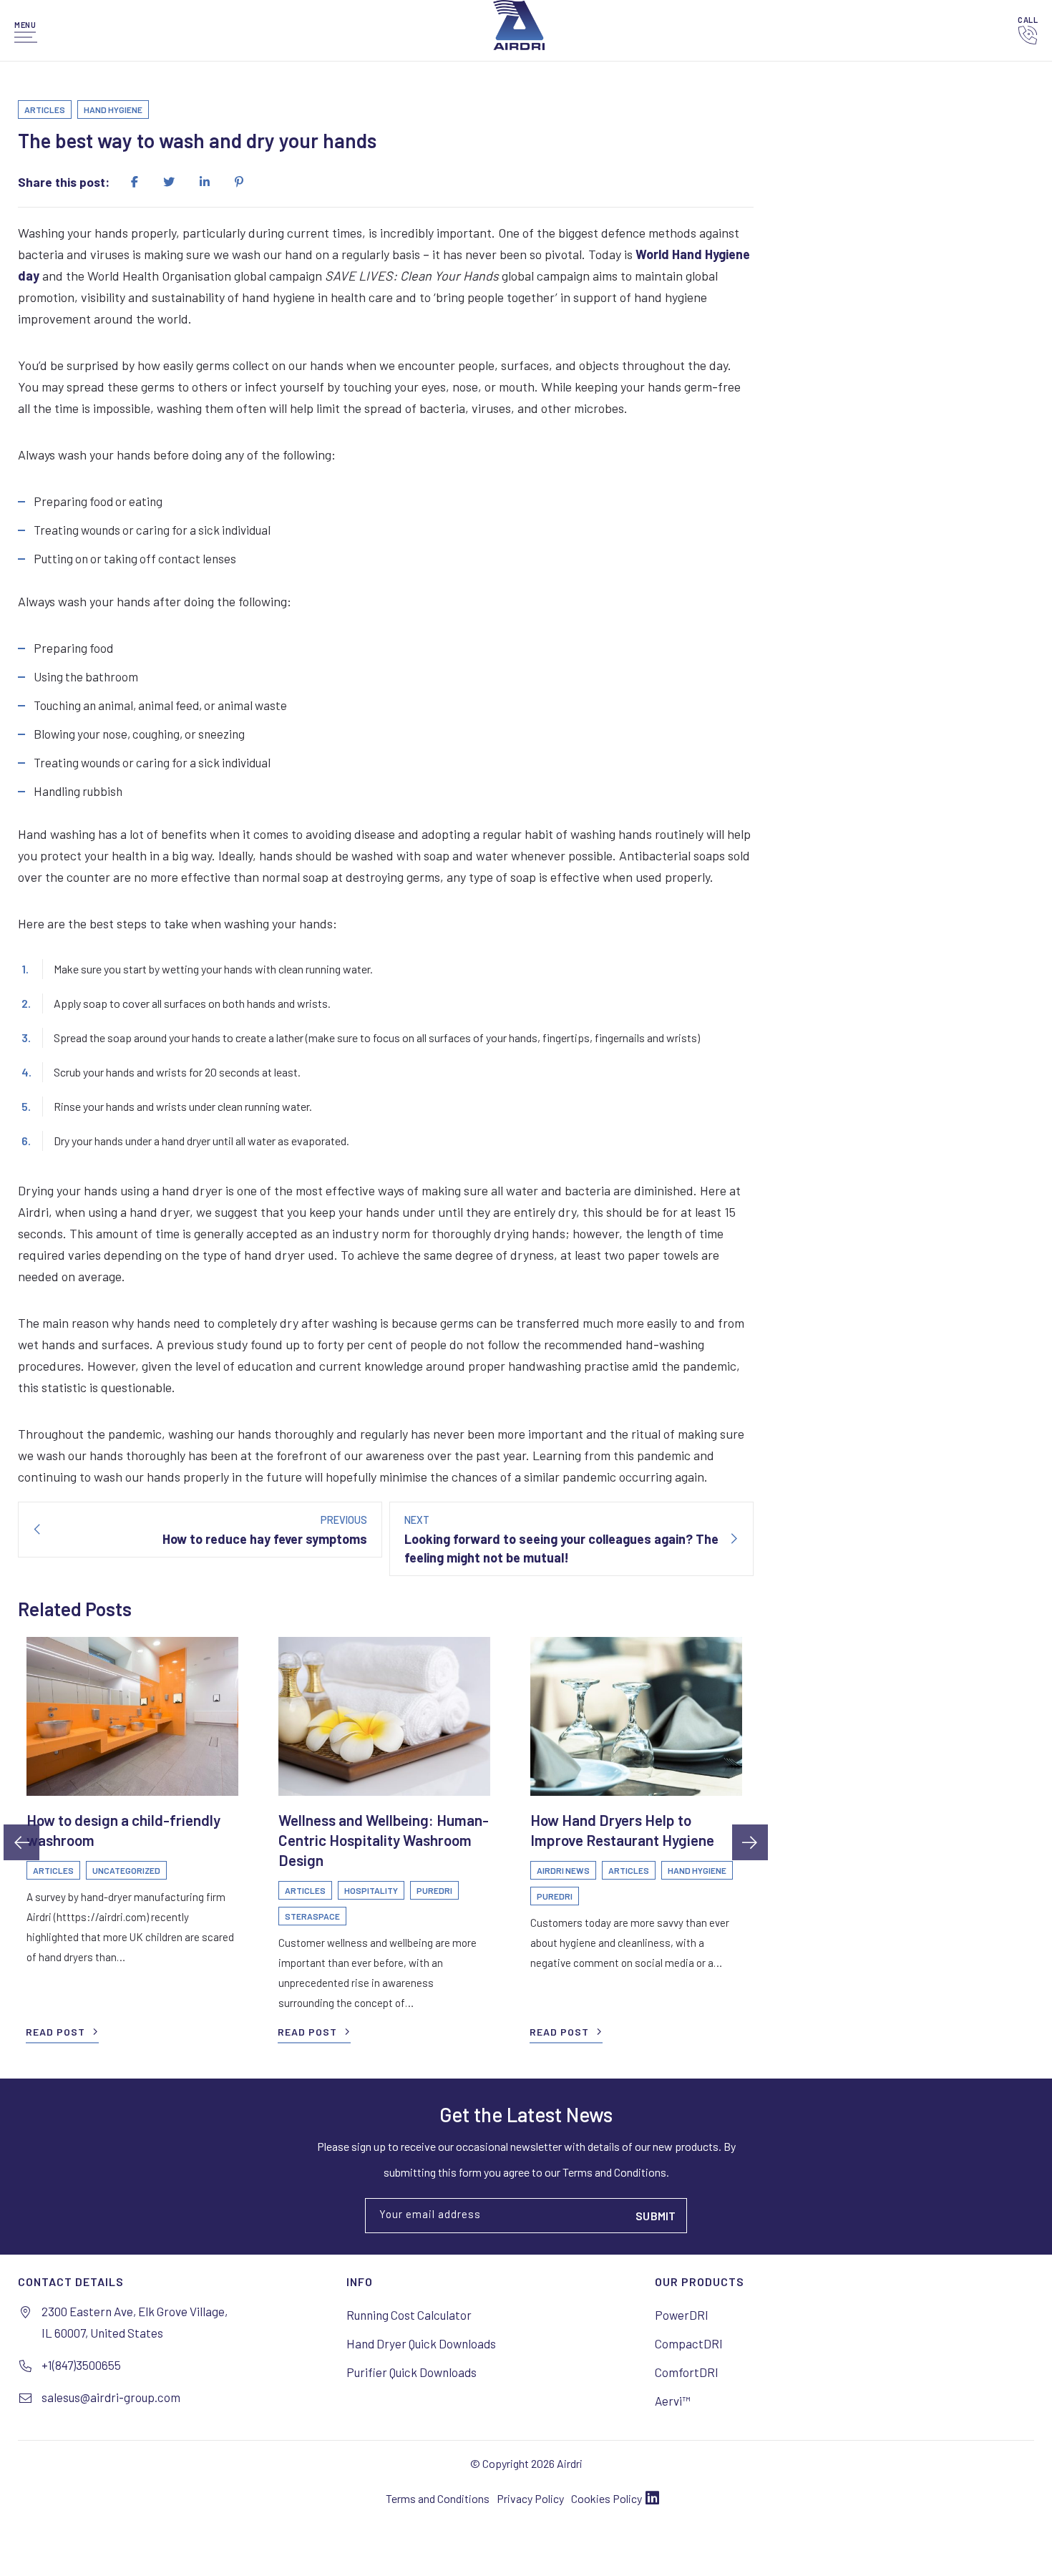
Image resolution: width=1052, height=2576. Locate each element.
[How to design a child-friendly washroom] (132, 1716)
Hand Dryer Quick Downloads (421, 2343)
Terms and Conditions (438, 2498)
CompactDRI (689, 2343)
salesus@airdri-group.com (111, 2397)
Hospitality (371, 1890)
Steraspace (312, 1916)
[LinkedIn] (652, 2499)
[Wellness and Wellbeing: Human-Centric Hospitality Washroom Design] (384, 1716)
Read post (55, 2032)
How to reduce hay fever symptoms (265, 1530)
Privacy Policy (530, 2498)
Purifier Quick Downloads (411, 2372)
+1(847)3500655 (81, 2365)
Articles (45, 110)
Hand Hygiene (113, 110)
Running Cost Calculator (409, 2315)
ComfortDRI (687, 2372)
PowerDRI (682, 2315)
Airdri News (563, 1870)
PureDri (434, 1890)
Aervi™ (672, 2401)
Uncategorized (126, 1870)
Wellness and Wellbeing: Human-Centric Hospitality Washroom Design (384, 1840)
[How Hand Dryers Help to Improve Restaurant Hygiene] (636, 1716)
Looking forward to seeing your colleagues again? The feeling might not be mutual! (561, 1540)
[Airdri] (518, 25)
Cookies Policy (607, 2498)
